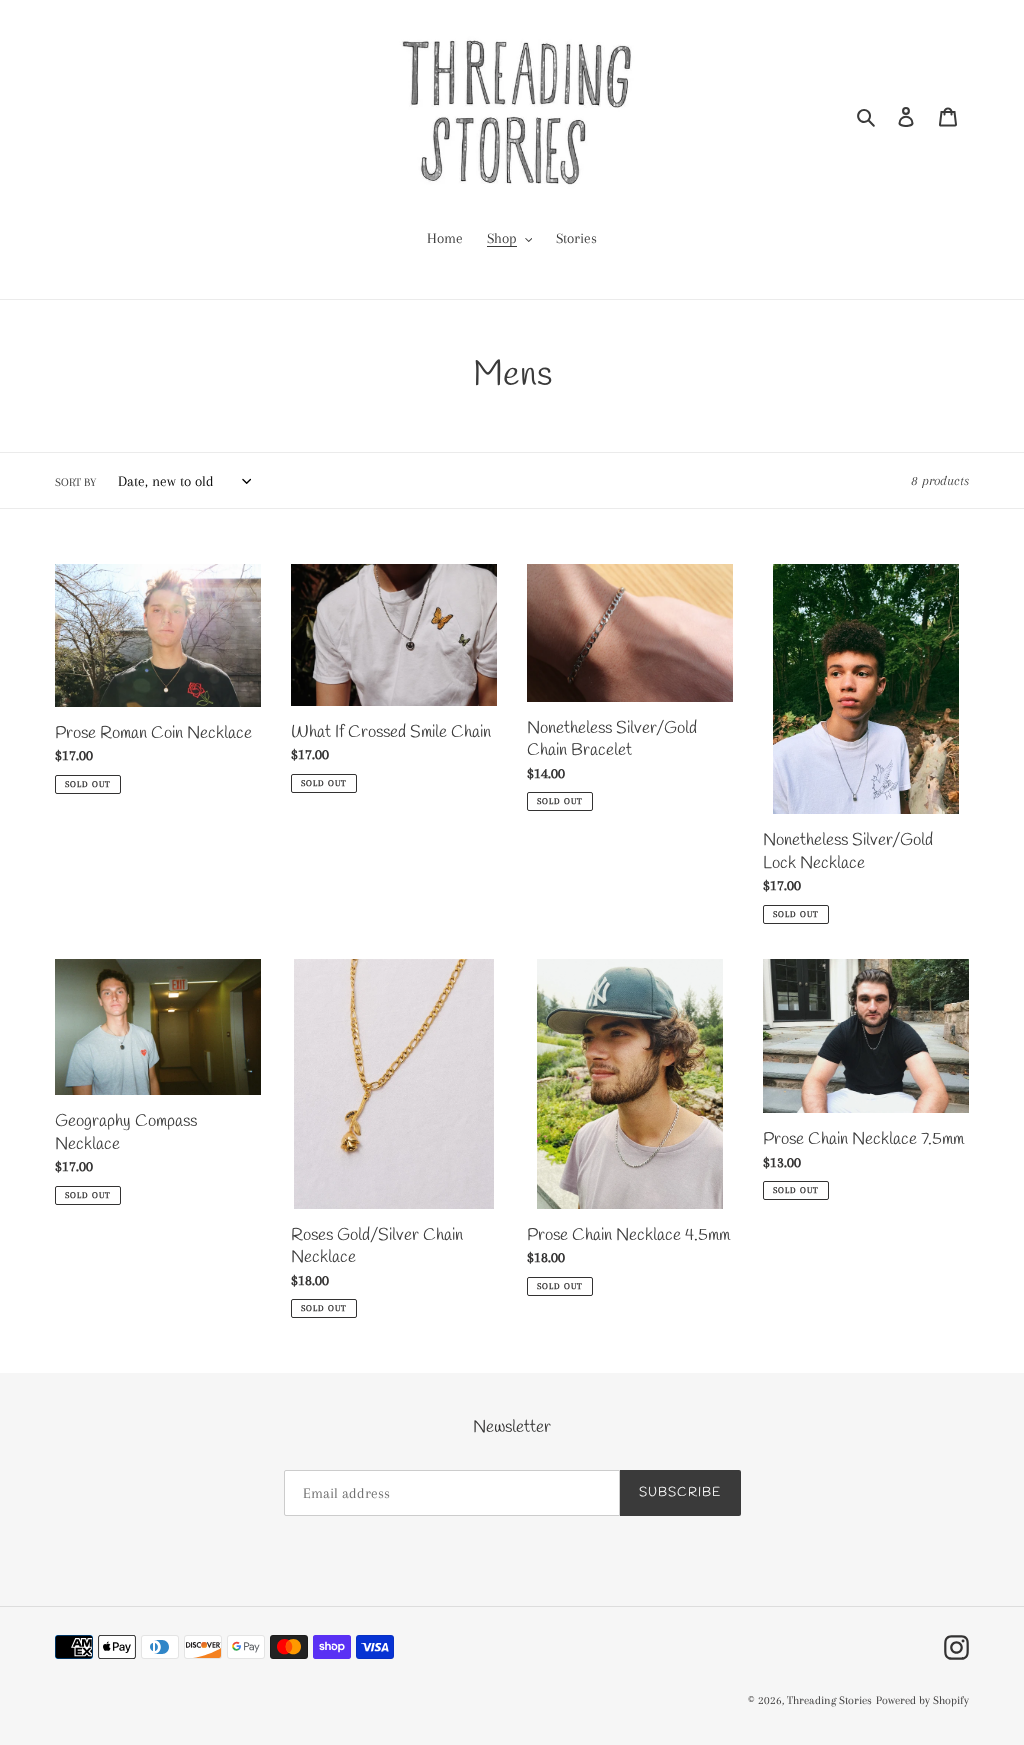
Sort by (75, 482)
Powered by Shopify (922, 1700)
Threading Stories (829, 1700)
